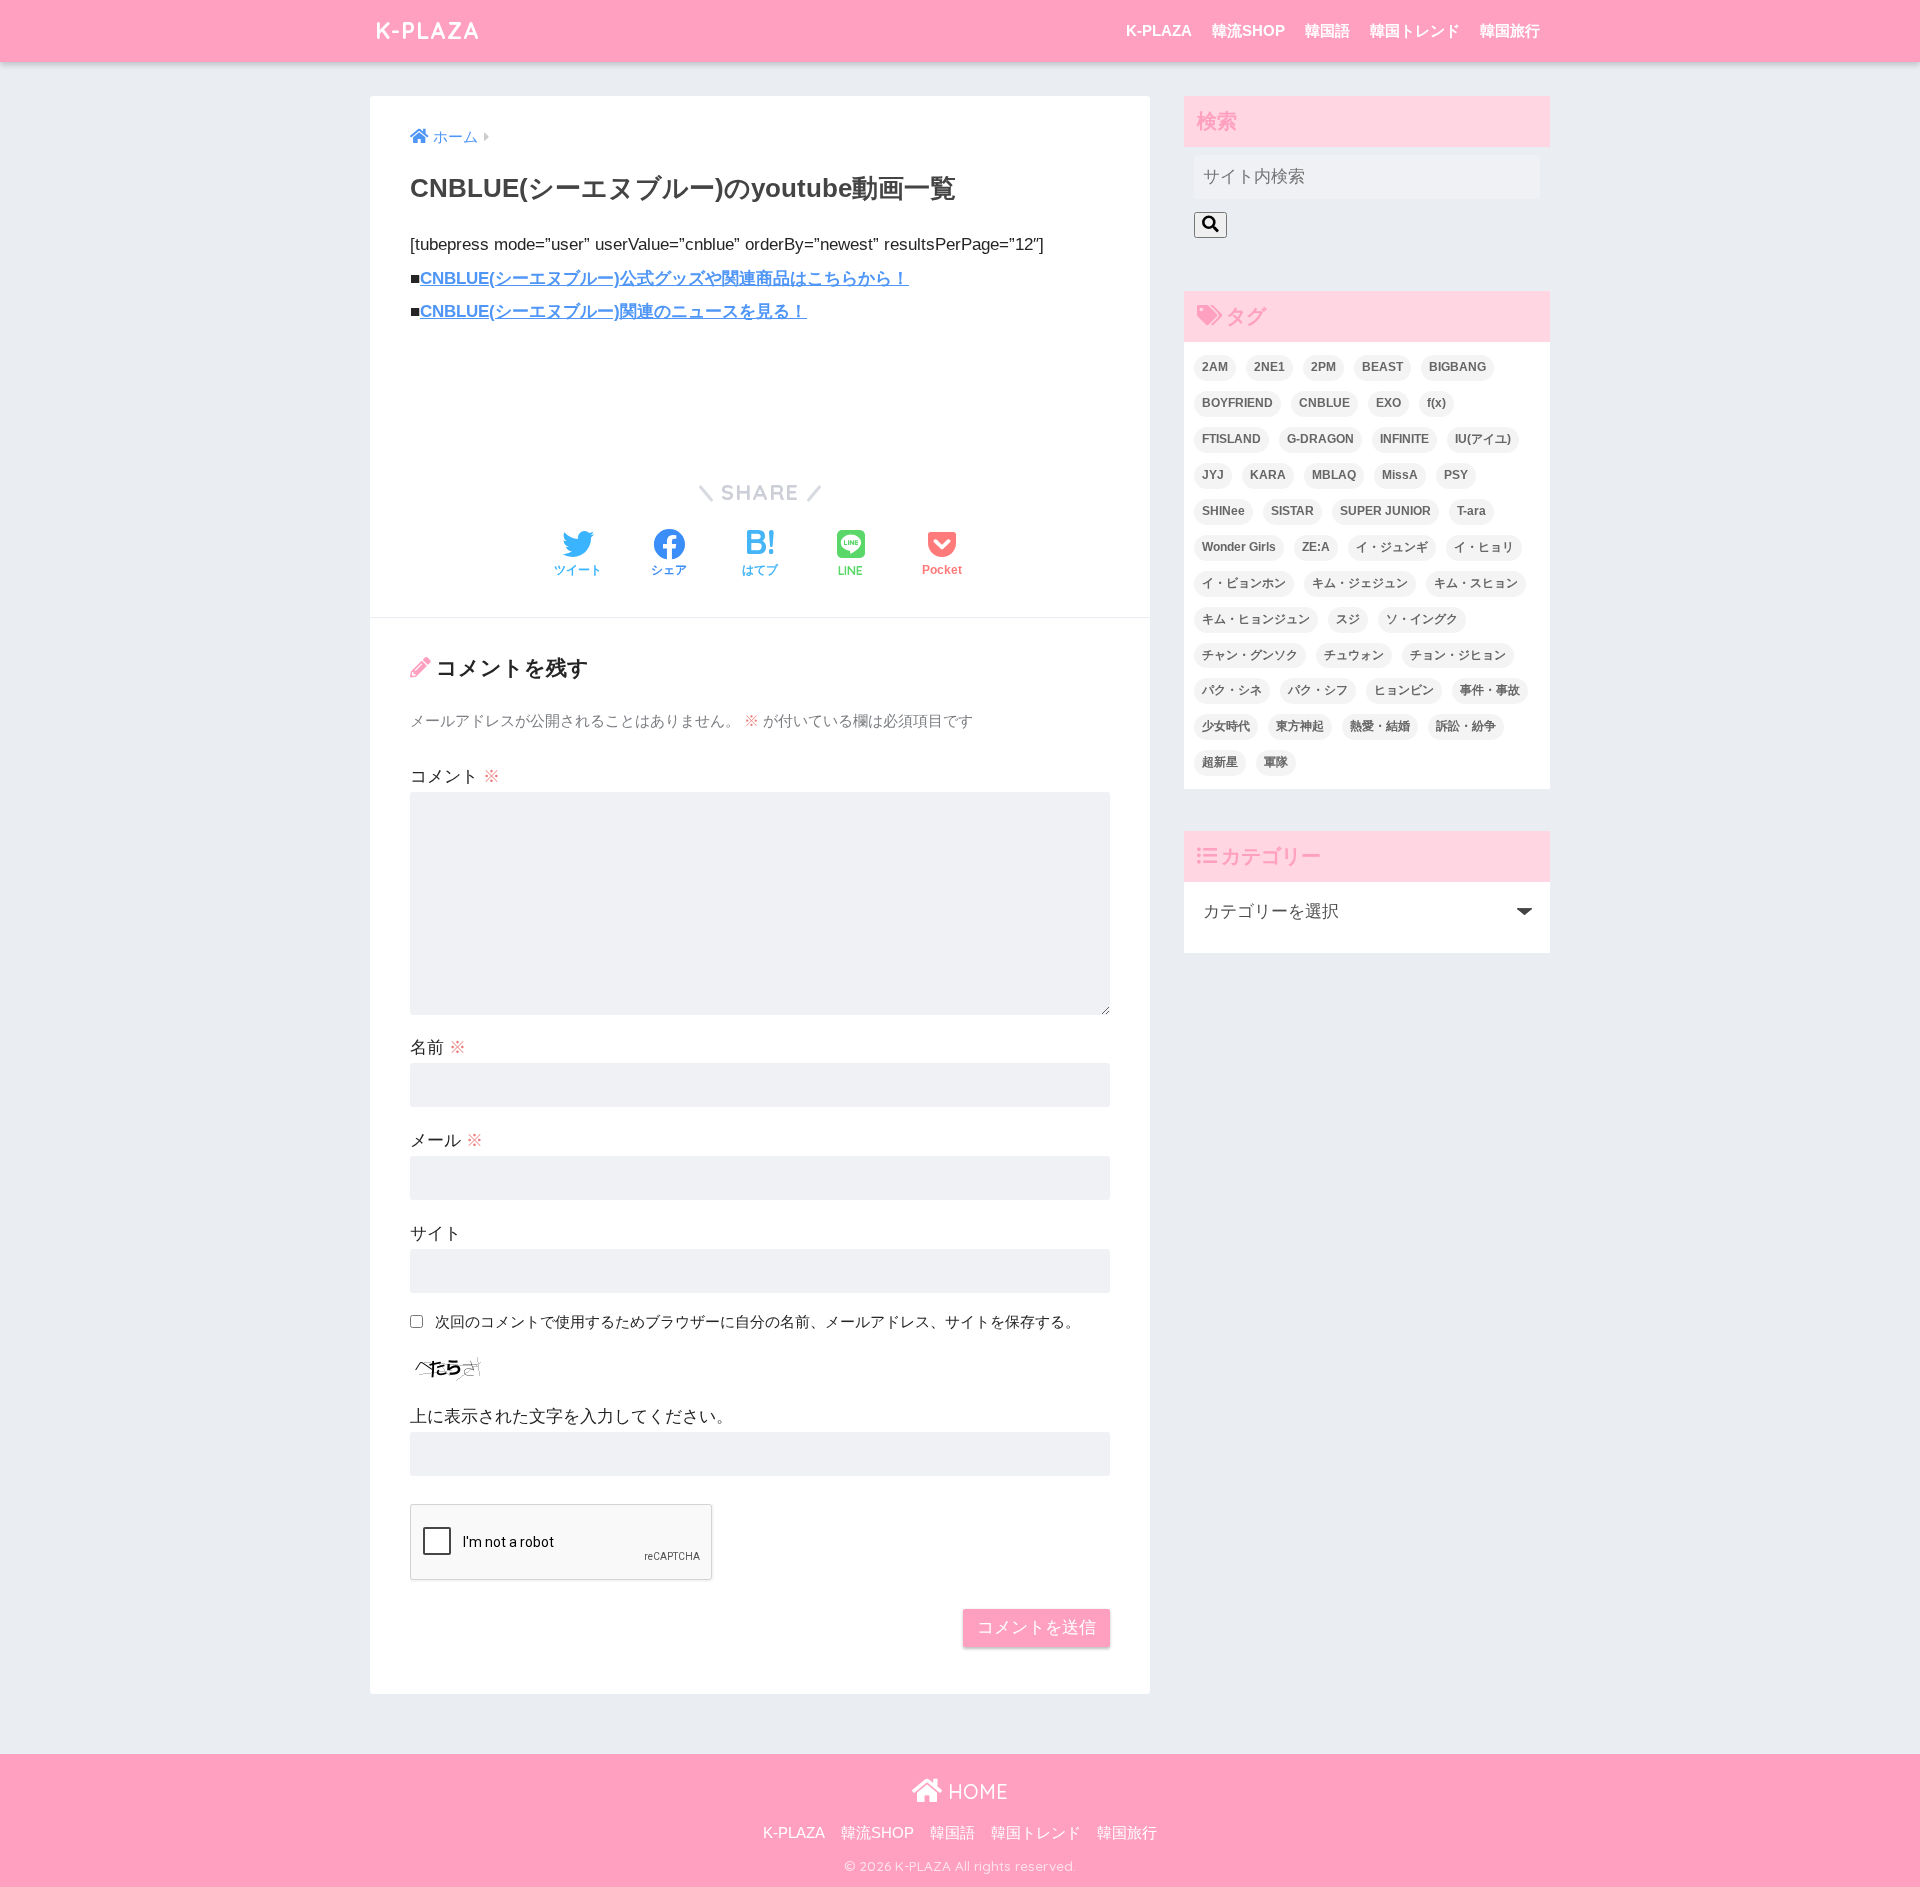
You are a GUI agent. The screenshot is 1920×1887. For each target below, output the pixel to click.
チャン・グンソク (1250, 655)
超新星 (1220, 762)
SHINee (1223, 511)
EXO (1388, 403)
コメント (455, 776)
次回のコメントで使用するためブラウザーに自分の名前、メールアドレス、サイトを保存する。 (757, 1321)
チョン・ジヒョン (1458, 655)
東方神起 (1300, 726)
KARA (1268, 475)
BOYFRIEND (1237, 403)
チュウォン (1354, 655)
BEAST (1382, 367)
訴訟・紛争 (1466, 726)
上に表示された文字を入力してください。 (571, 1416)
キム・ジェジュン (1360, 583)
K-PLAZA (427, 30)
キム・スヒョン (1476, 583)
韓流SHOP (1248, 30)
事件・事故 (1490, 690)
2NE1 (1269, 367)
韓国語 (1327, 30)
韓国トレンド (1415, 30)
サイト (435, 1233)
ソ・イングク (1422, 619)
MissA (1400, 475)
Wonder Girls (1239, 547)
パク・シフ (1318, 690)
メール (446, 1140)
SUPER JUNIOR (1385, 511)
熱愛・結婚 (1380, 726)
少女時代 (1226, 726)
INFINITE (1404, 439)
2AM (1215, 367)
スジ (1348, 619)
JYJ (1213, 475)
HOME (975, 1791)
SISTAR (1292, 511)
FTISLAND (1231, 439)
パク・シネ (1232, 690)
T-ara (1471, 511)
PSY (1456, 475)
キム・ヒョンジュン (1256, 619)
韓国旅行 (1510, 30)
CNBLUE (1324, 403)
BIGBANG (1457, 367)
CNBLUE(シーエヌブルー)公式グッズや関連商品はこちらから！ (664, 278)
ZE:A (1316, 547)
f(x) (1436, 403)
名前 (438, 1047)
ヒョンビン (1404, 690)
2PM (1323, 367)
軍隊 (1276, 762)
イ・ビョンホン (1244, 583)
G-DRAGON (1320, 439)
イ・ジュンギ (1392, 547)
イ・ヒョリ (1484, 547)
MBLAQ (1334, 475)
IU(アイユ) (1483, 439)
